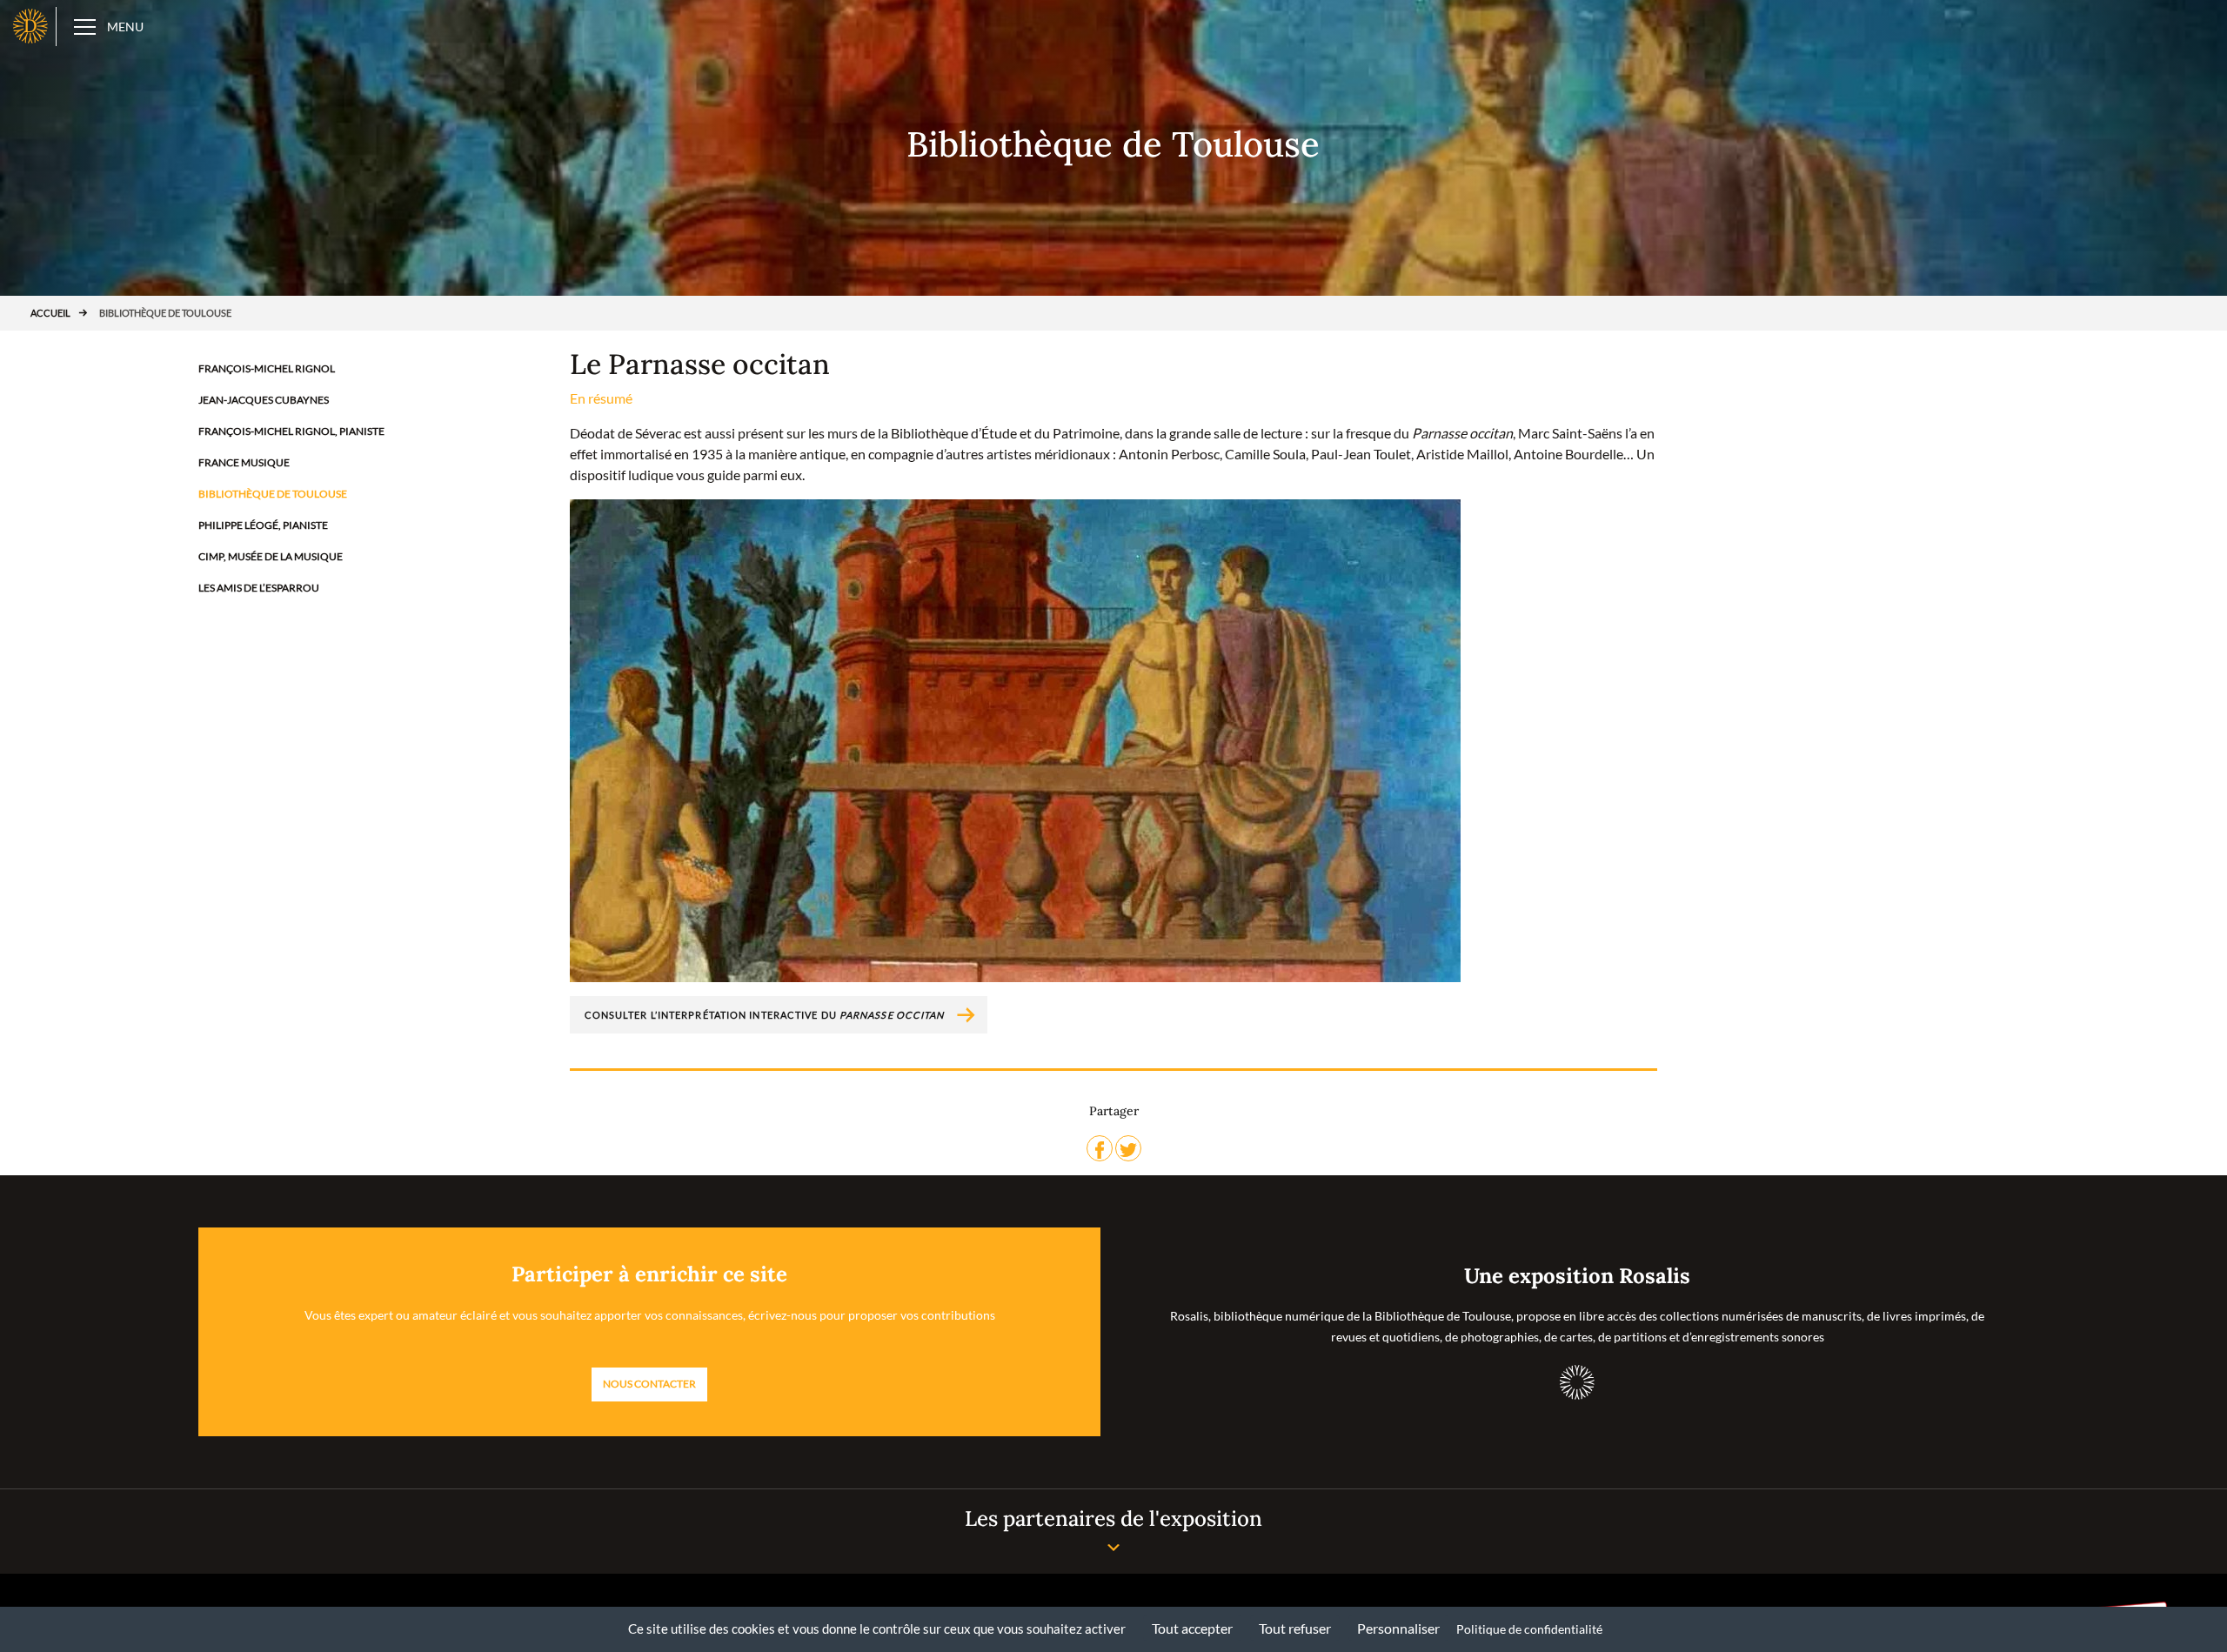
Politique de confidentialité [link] (1529, 1629)
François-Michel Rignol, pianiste (291, 431)
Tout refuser (1295, 1628)
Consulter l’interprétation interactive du (765, 1015)
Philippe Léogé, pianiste (263, 525)
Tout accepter (1192, 1628)
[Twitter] (1128, 1148)
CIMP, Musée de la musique (271, 556)
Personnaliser (1398, 1628)
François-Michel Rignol (267, 368)
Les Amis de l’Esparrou (259, 588)
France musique (244, 462)
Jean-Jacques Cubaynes (264, 400)
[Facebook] (1100, 1148)
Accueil (50, 313)
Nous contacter (649, 1384)
